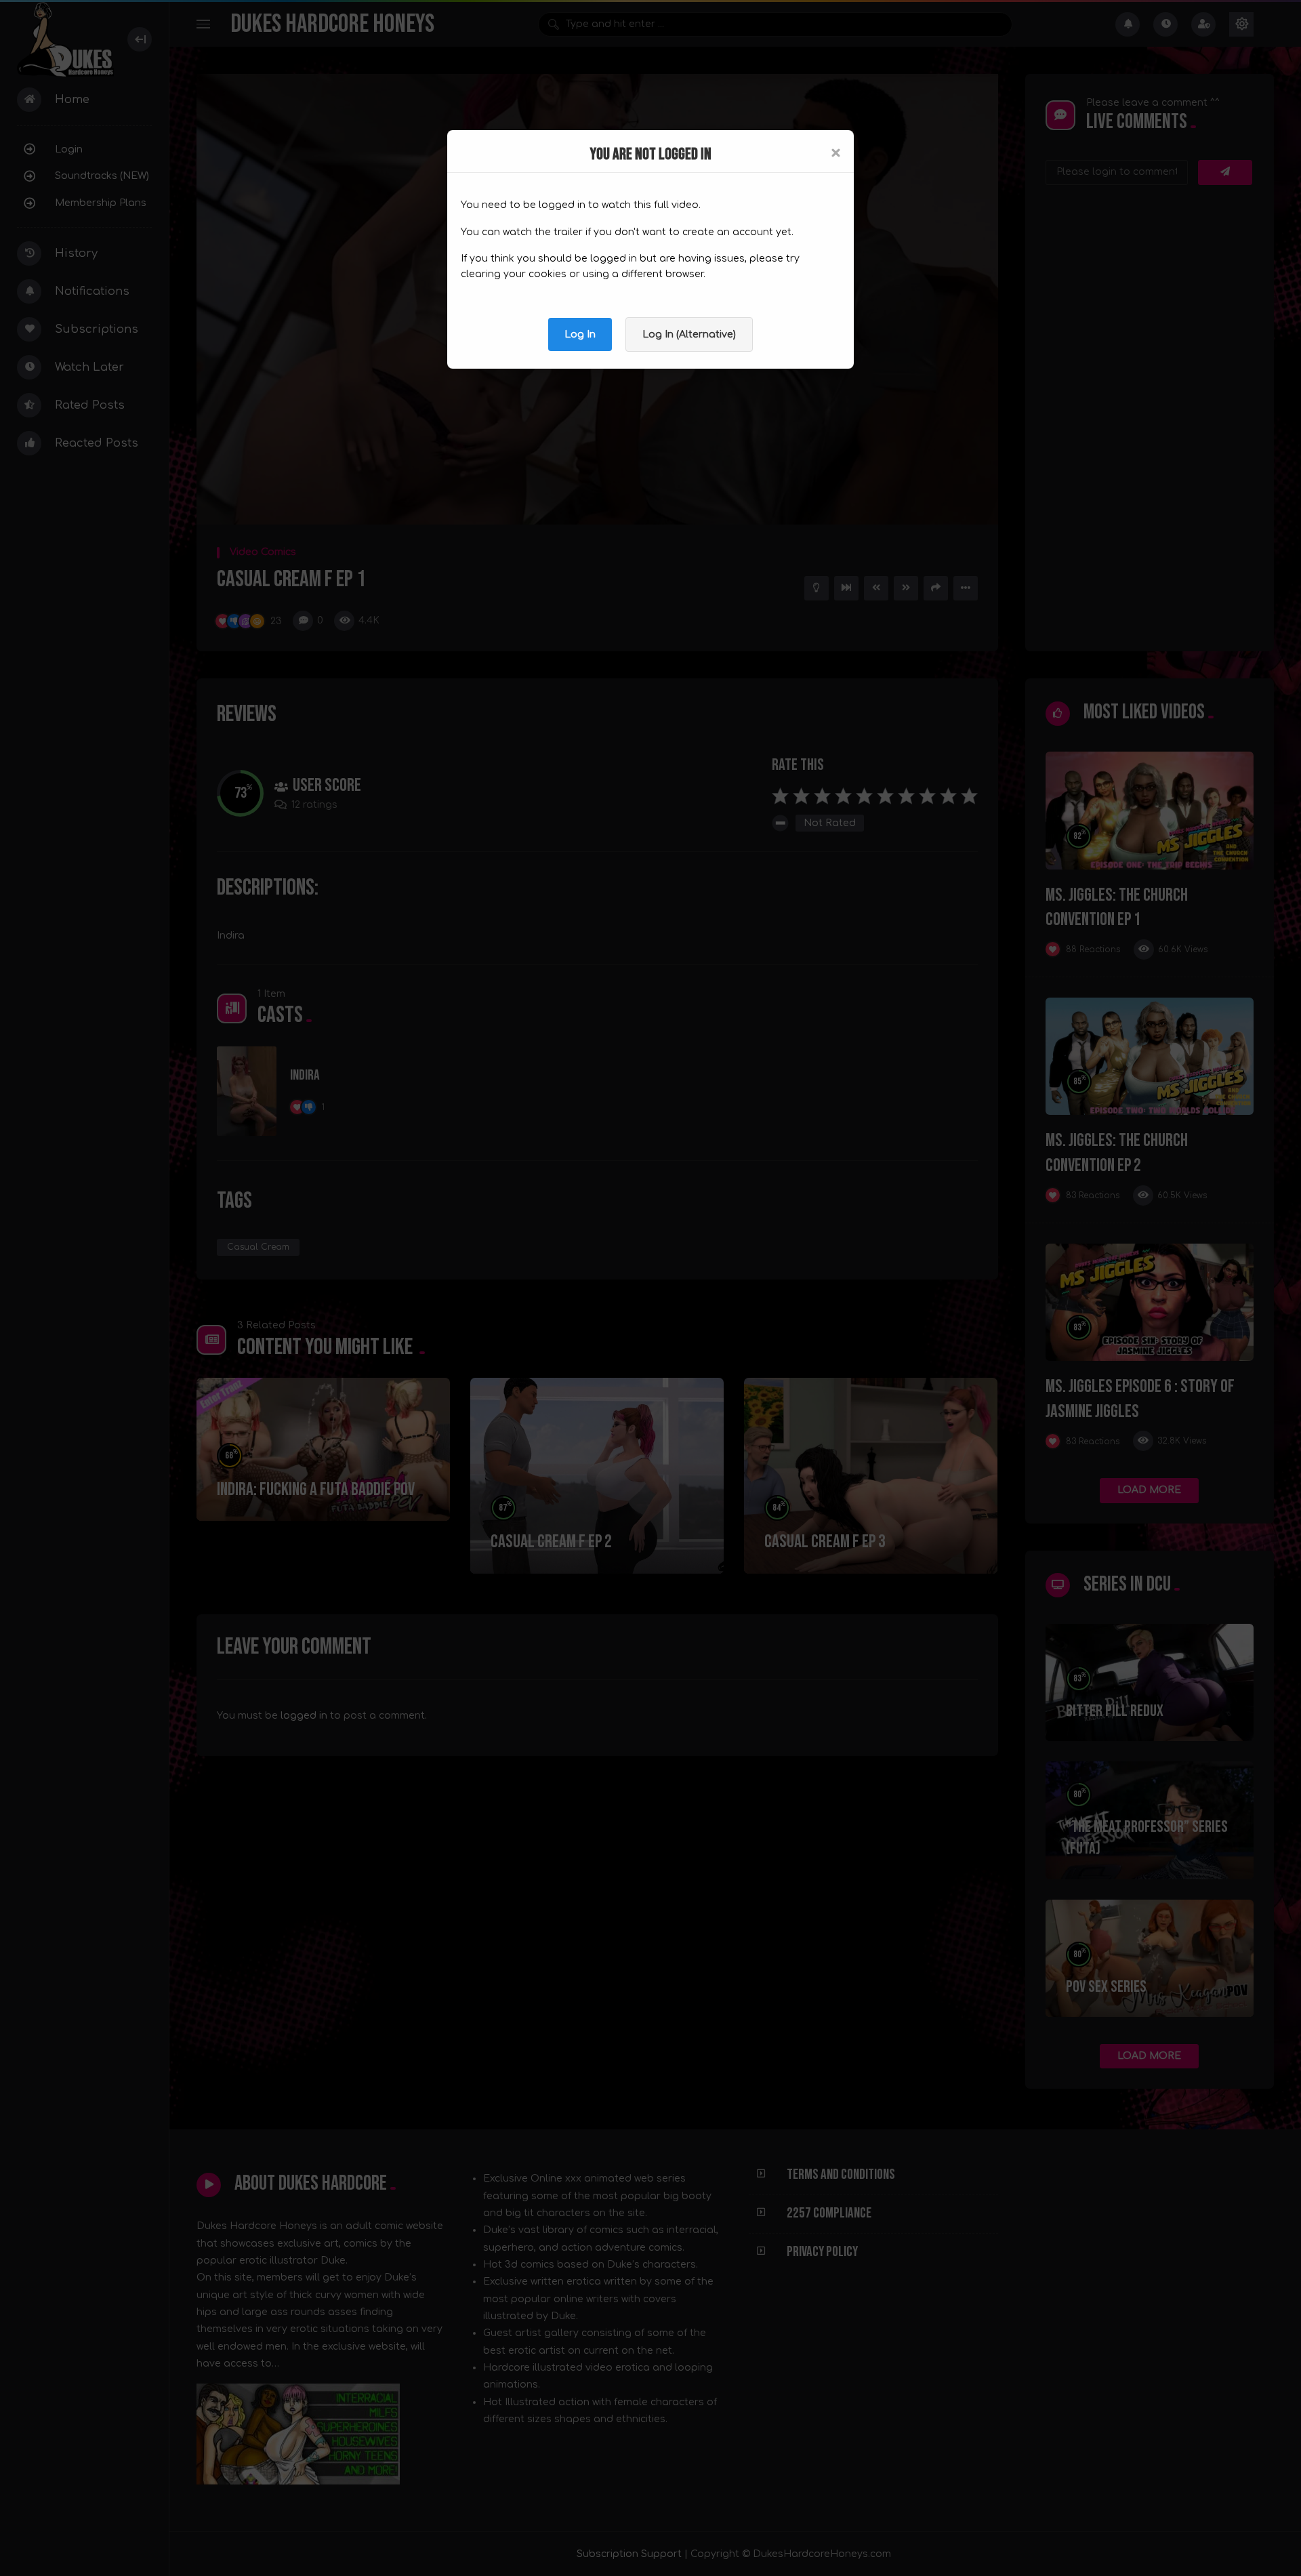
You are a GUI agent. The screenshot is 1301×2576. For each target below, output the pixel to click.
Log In (580, 334)
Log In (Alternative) (689, 334)
